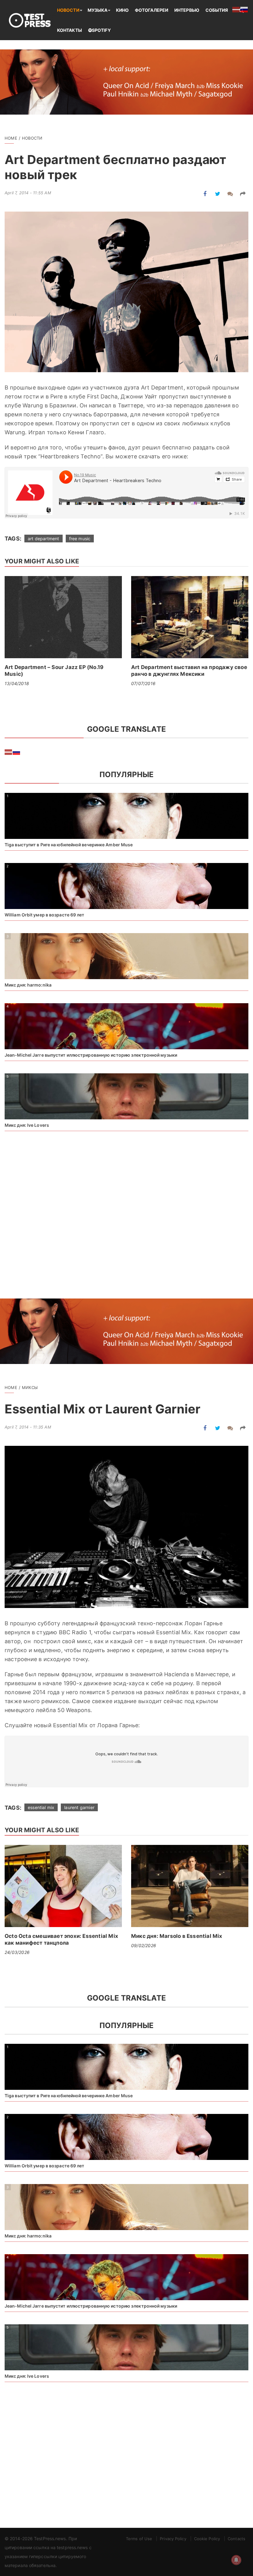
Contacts (236, 2539)
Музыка (98, 10)
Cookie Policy (207, 2539)
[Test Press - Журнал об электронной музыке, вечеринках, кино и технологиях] (31, 20)
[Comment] (230, 194)
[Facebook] (205, 194)
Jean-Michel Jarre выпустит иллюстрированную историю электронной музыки (91, 1055)
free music (80, 539)
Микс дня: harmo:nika (28, 985)
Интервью (187, 10)
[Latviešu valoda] (9, 752)
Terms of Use (139, 2539)
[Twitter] (218, 194)
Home (11, 138)
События (217, 10)
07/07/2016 (143, 683)
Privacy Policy (173, 2539)
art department (43, 539)
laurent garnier (79, 1807)
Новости (68, 10)
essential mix (41, 1807)
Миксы (30, 1387)
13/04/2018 (17, 683)
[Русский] (17, 752)
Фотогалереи (151, 10)
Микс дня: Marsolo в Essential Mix (177, 1936)
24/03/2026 (17, 1952)
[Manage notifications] (236, 2560)
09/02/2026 (144, 1945)
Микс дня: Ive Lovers (27, 1125)
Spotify (101, 30)
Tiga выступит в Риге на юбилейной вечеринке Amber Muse (69, 845)
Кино (122, 10)
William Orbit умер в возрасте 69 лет (45, 915)
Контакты (70, 30)
